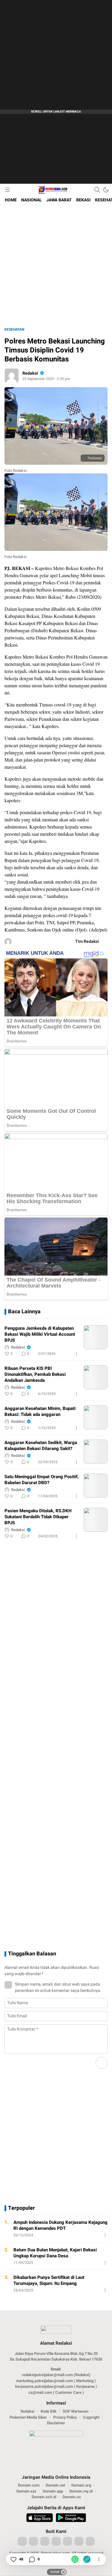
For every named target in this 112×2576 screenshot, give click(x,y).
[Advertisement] (56, 56)
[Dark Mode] (106, 190)
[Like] (13, 2559)
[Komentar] (32, 2559)
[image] (96, 1337)
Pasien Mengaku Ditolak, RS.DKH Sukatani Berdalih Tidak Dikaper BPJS (38, 1517)
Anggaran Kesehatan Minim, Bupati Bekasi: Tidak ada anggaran (40, 1411)
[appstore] (40, 2519)
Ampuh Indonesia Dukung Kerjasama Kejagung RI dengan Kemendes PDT (60, 2225)
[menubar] (7, 190)
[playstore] (71, 2519)
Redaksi (30, 373)
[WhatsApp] (75, 2559)
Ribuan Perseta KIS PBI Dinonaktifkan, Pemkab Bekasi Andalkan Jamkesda (35, 1374)
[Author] (12, 376)
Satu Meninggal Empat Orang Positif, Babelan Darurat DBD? (42, 1480)
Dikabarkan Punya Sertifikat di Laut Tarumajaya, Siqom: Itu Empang (49, 2280)
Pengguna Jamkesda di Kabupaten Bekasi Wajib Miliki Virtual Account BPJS (40, 1334)
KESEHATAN (14, 329)
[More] (76, 1354)
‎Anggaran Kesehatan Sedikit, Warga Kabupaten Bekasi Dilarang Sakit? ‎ (41, 1446)
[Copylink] (87, 2559)
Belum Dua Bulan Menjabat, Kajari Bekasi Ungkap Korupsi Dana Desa (55, 2253)
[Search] (97, 190)
